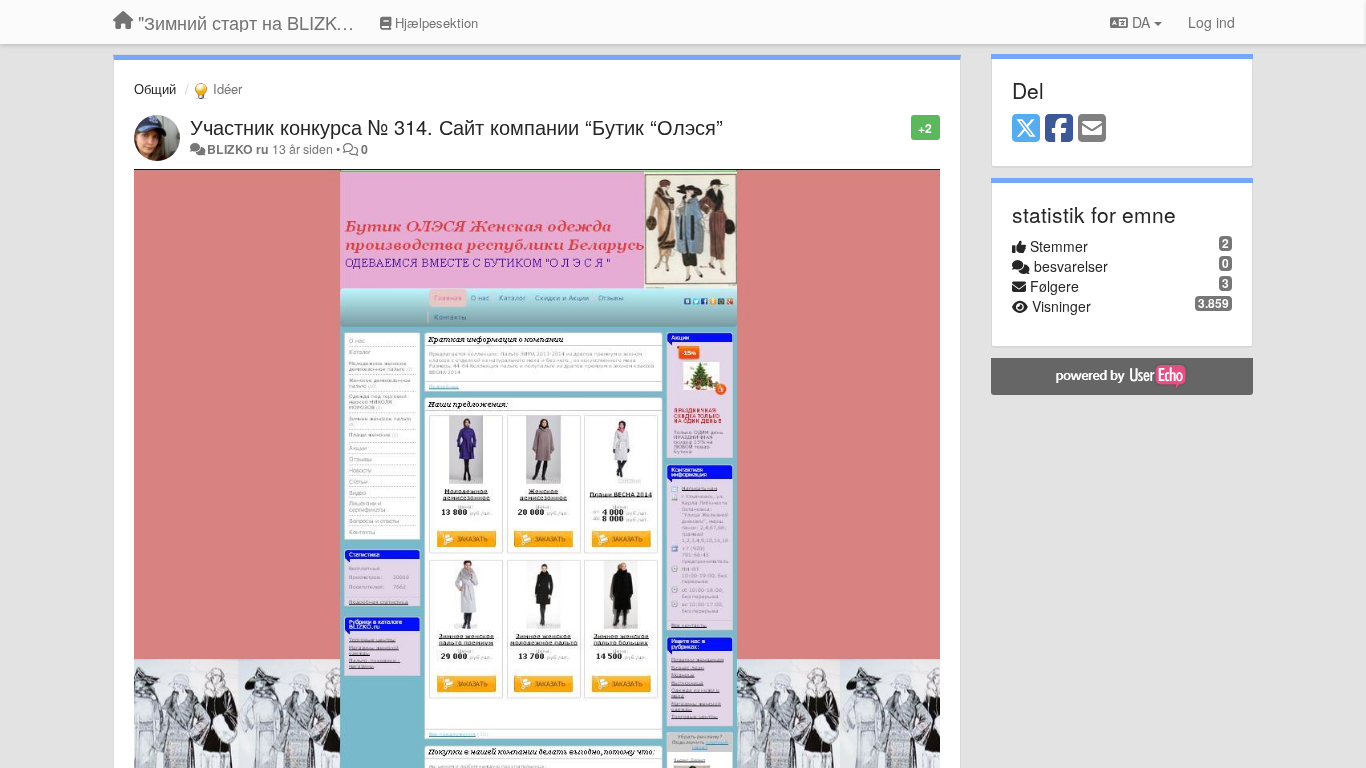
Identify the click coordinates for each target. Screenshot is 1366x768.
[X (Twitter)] (1026, 129)
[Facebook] (1059, 129)
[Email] (1092, 129)
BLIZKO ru (239, 149)
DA (1141, 22)
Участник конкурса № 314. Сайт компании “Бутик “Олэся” (456, 126)
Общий (155, 88)
